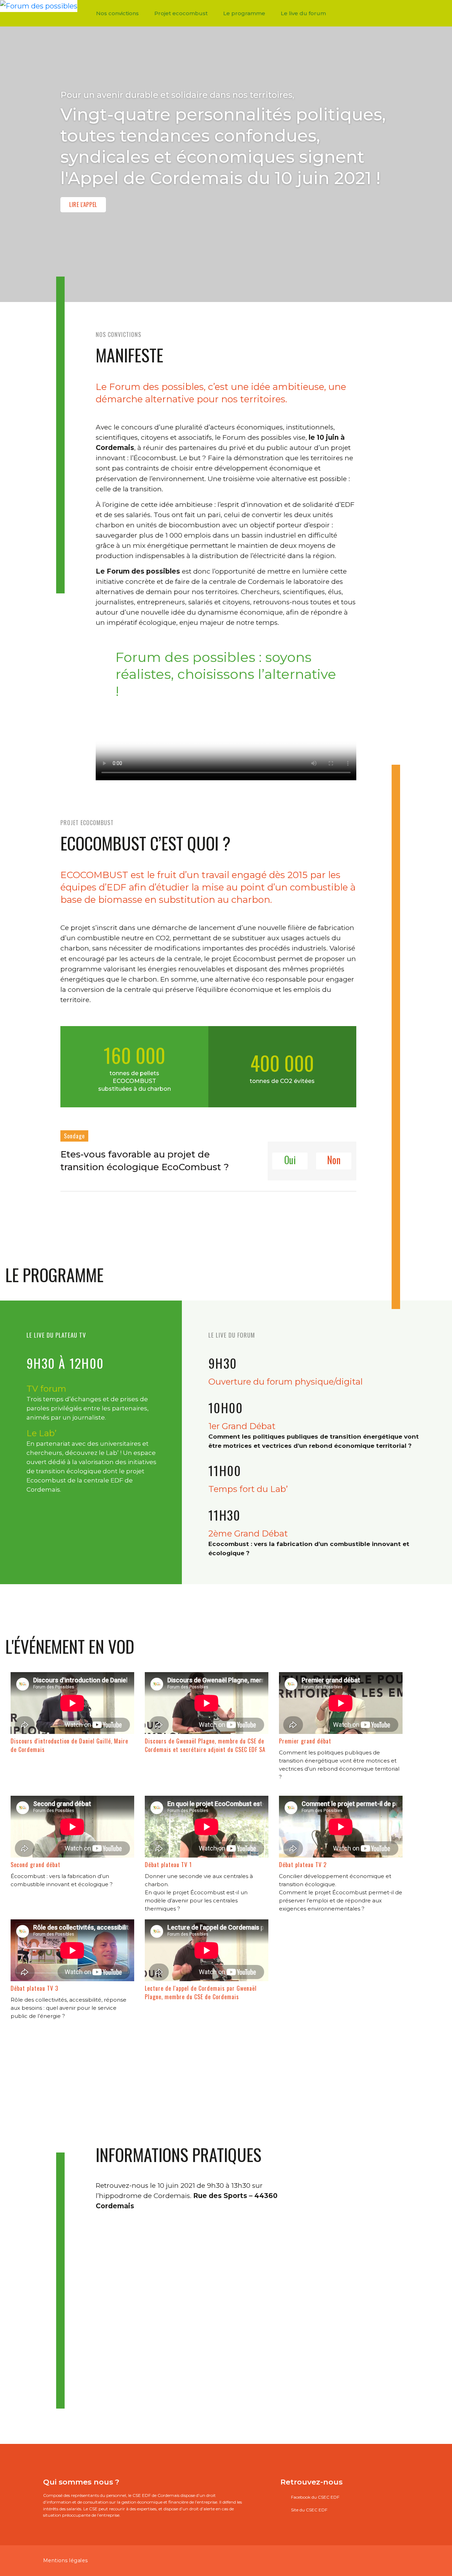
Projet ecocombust (181, 13)
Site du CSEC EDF (309, 2510)
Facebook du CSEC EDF (315, 2497)
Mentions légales (66, 2560)
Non (334, 1160)
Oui (290, 1160)
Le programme (244, 13)
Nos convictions (117, 13)
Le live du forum (303, 13)
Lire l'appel (83, 205)
